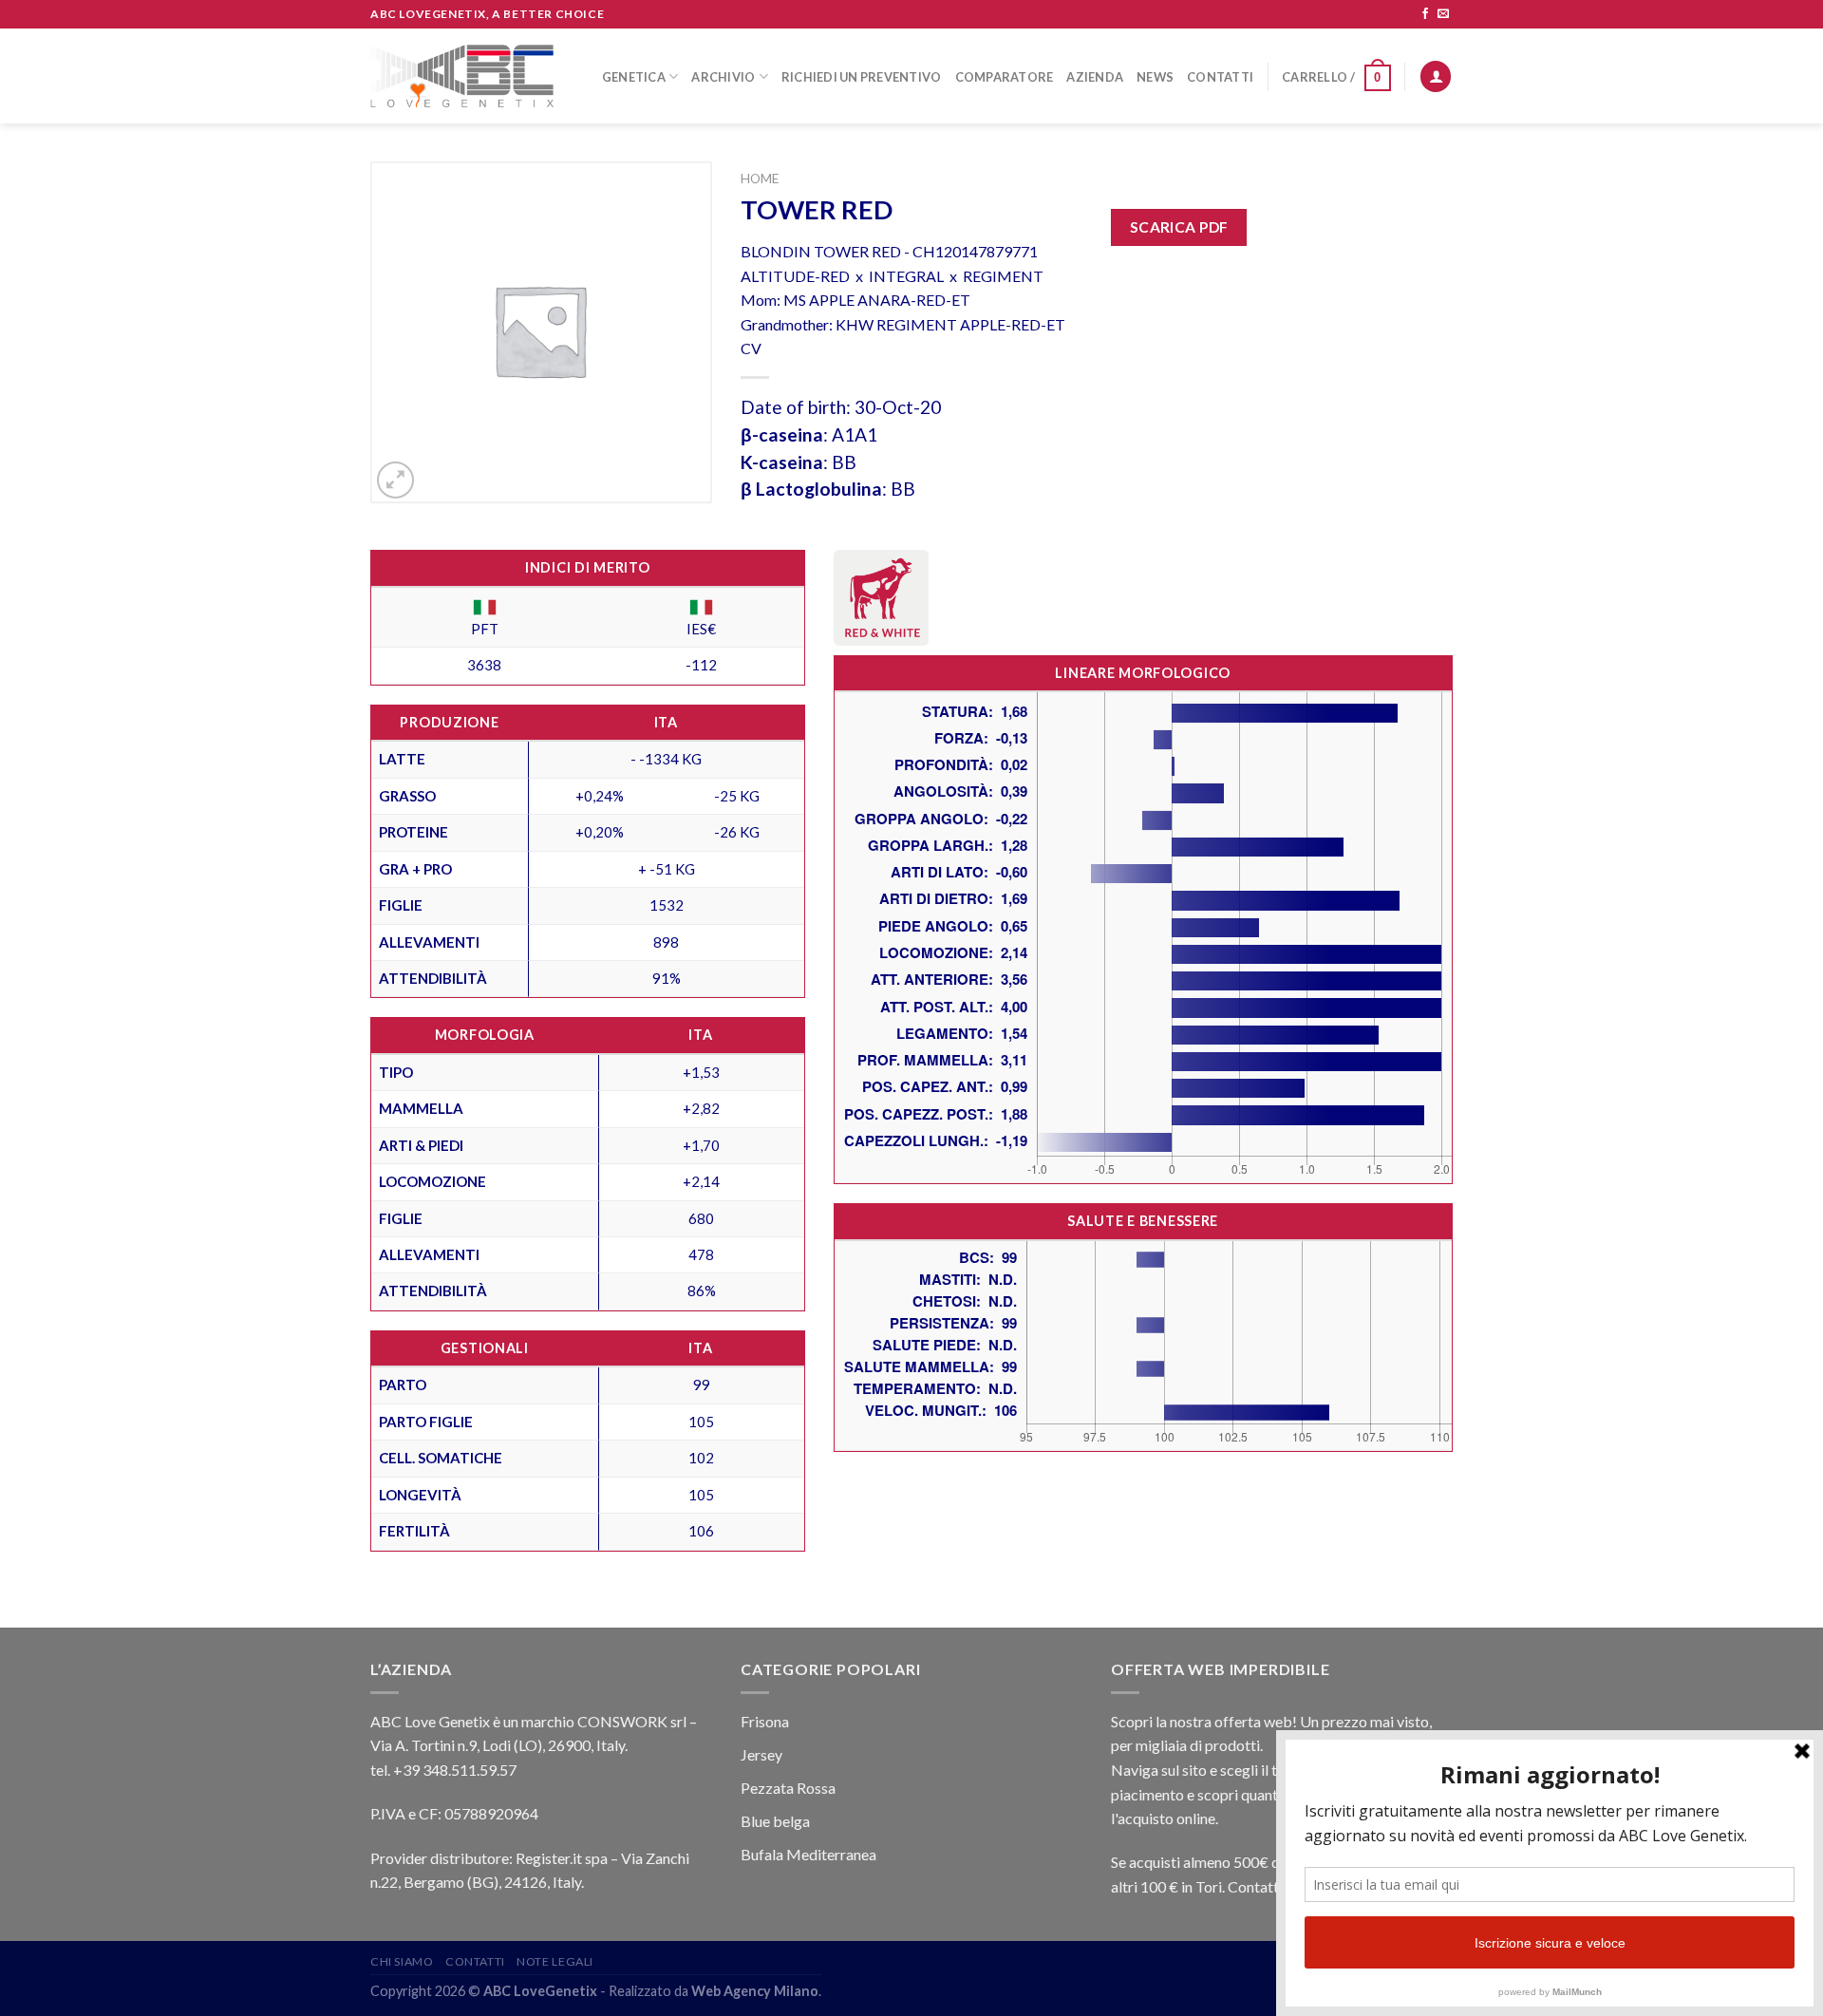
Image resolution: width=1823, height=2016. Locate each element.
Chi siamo (402, 1961)
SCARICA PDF (1179, 227)
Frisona (765, 1721)
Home (760, 179)
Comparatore (1005, 77)
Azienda (1095, 77)
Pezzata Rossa (788, 1788)
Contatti (1220, 77)
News (1155, 77)
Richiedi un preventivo (862, 77)
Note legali (555, 1961)
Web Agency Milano (755, 1991)
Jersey (761, 1754)
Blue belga (775, 1821)
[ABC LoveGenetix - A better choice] (462, 76)
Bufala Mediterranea (808, 1854)
